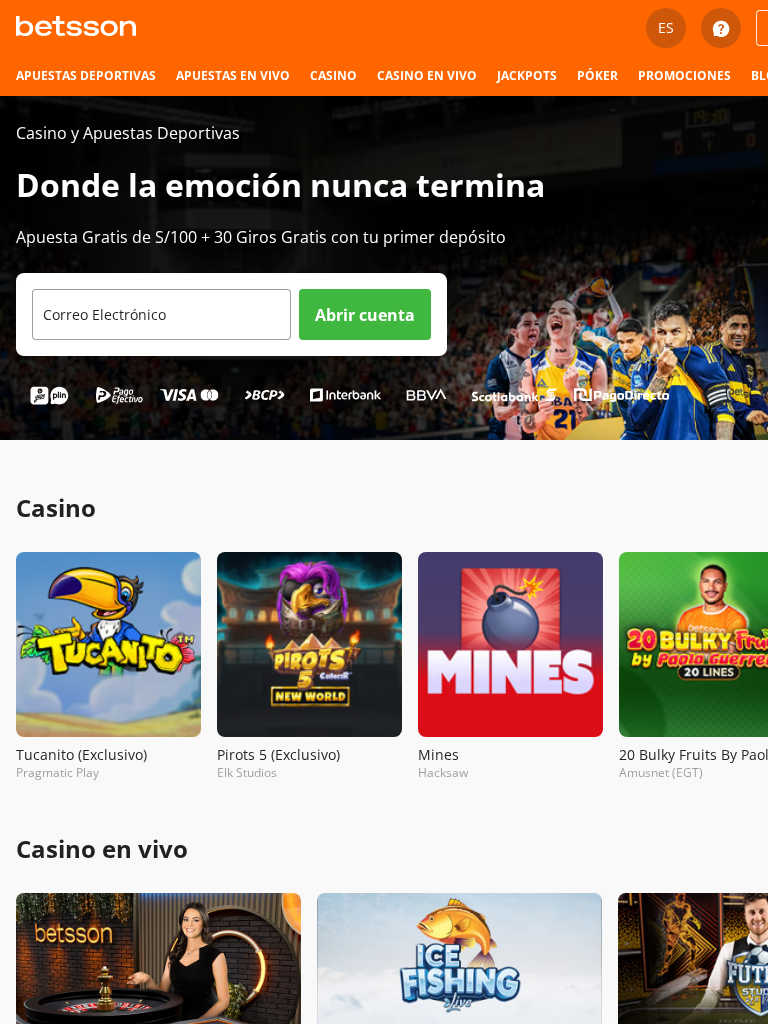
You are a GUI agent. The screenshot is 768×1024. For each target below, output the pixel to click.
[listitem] (86, 76)
